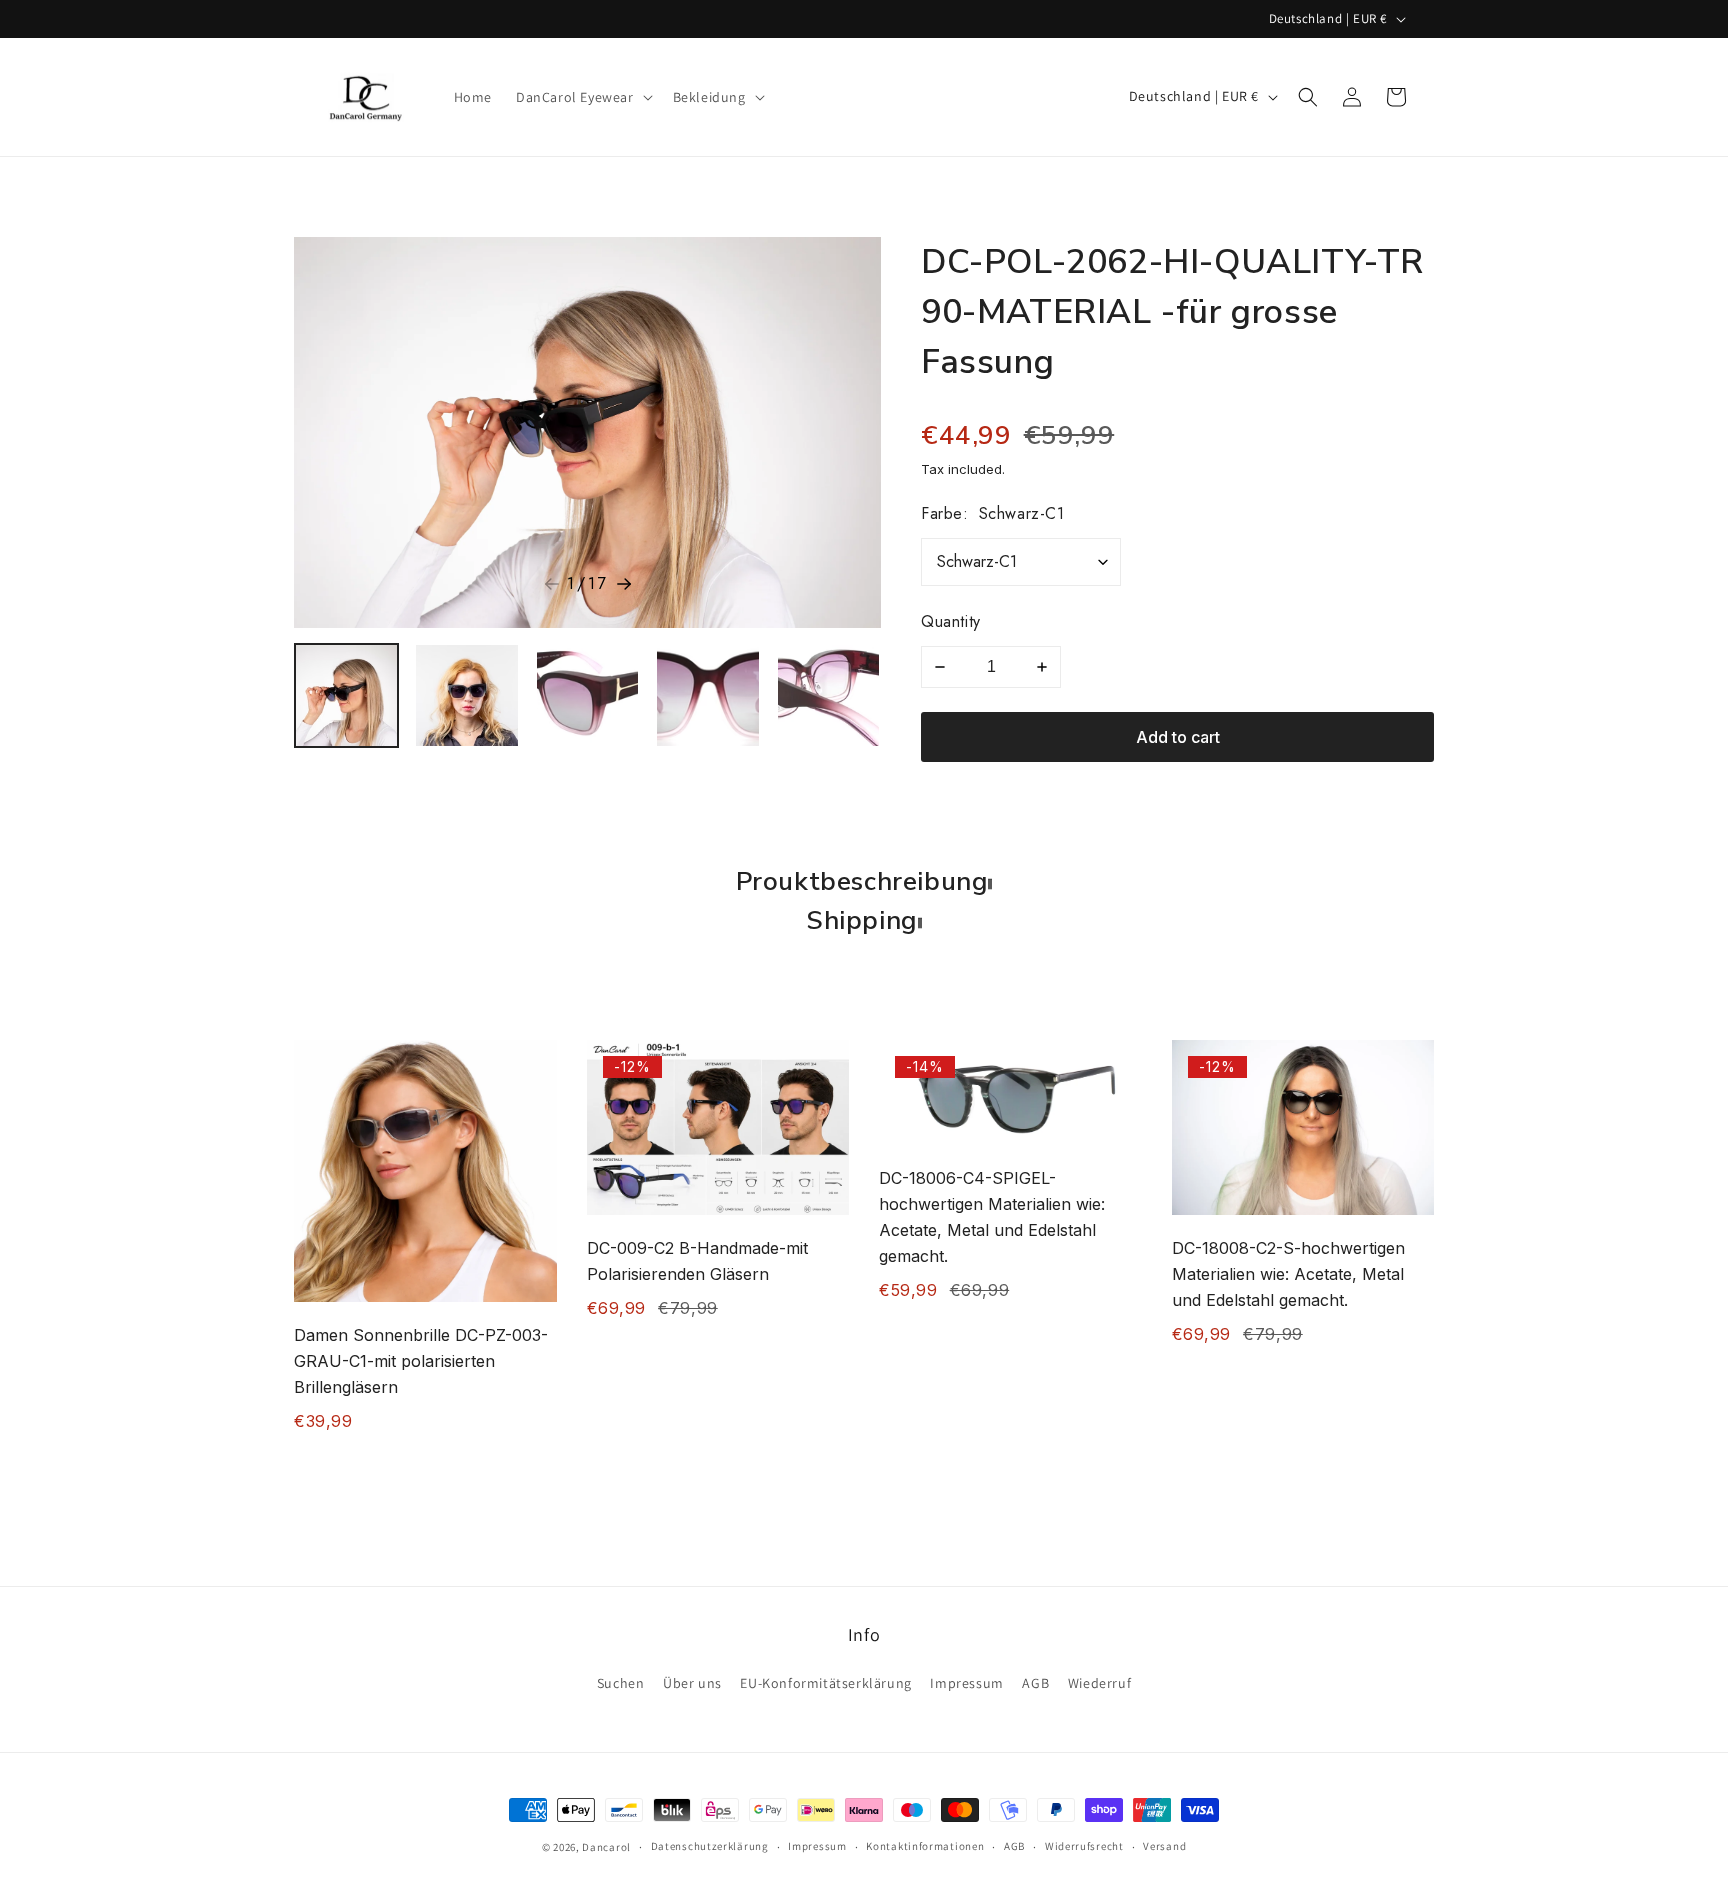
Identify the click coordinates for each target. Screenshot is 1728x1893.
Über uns (692, 1683)
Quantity (951, 621)
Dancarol (606, 1847)
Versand (1164, 1846)
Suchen (621, 1683)
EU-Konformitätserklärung (825, 1683)
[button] (582, 97)
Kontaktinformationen (925, 1846)
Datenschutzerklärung (710, 1846)
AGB (1035, 1683)
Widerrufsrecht (1084, 1846)
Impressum (966, 1683)
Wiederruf (1099, 1683)
